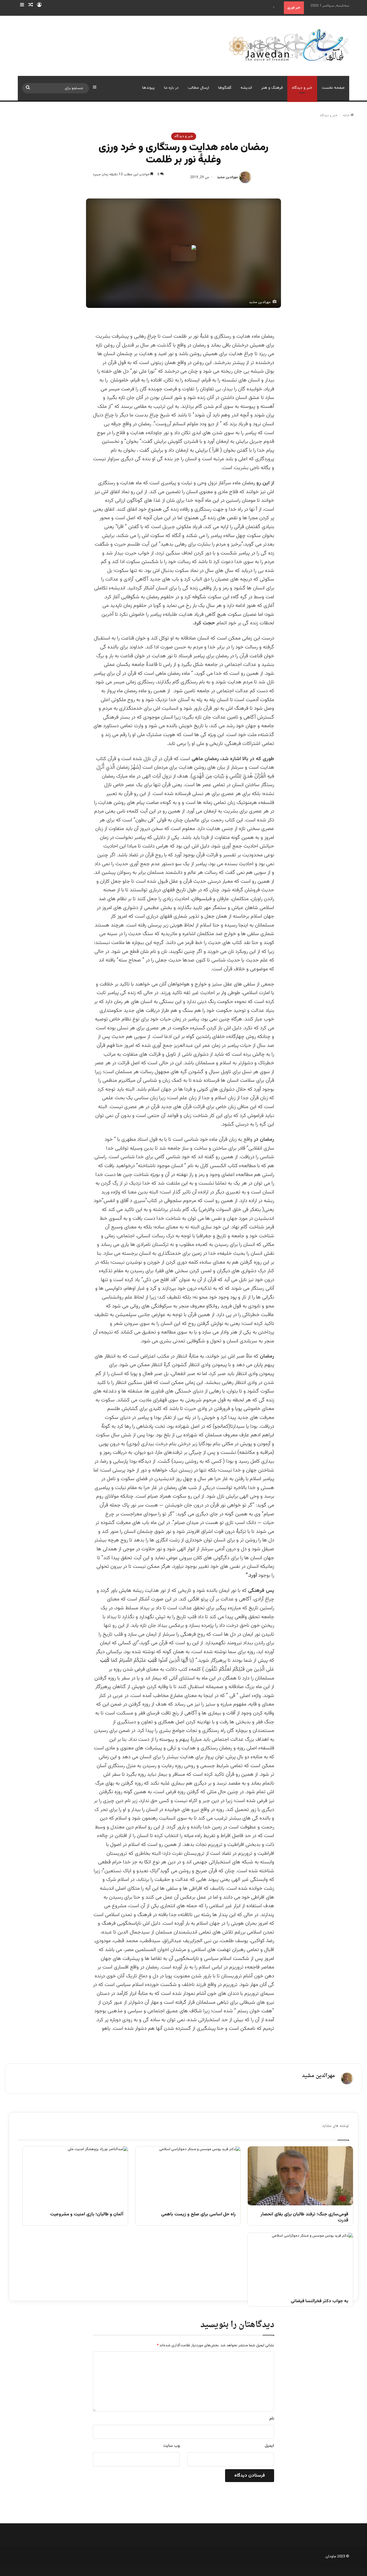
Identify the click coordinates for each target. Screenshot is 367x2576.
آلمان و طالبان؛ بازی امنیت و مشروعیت (87, 2215)
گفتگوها (225, 88)
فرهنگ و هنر (272, 88)
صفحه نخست (333, 88)
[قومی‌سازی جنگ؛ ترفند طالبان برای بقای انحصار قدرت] (300, 2176)
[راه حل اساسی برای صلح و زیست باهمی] (188, 2176)
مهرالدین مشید (227, 177)
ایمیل (269, 2446)
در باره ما (171, 88)
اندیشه (246, 88)
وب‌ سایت (171, 2446)
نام (272, 2419)
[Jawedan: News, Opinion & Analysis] (289, 45)
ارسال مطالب (198, 88)
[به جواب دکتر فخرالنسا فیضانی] (300, 2262)
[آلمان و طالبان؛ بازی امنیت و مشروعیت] (75, 2176)
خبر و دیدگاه (302, 88)
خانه (347, 115)
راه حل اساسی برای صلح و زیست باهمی (198, 2215)
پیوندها (149, 88)
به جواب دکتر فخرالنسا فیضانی (320, 2301)
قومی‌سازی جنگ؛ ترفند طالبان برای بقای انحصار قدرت (304, 2218)
